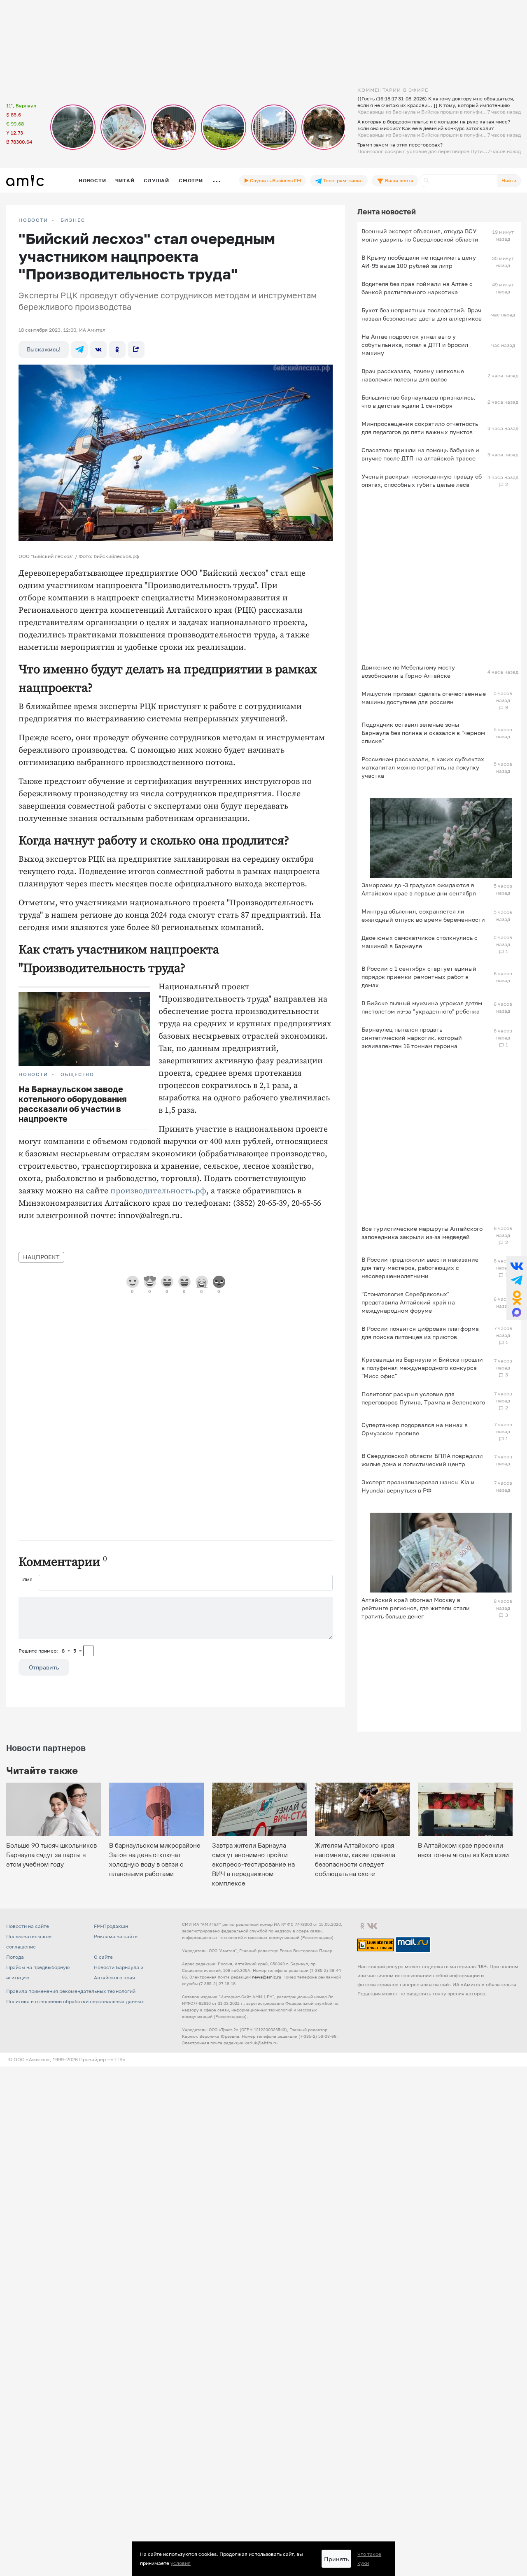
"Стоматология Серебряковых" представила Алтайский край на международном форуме (408, 1302)
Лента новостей (387, 212)
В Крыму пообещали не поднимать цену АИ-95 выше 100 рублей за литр (419, 262)
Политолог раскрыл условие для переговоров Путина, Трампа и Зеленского (423, 1398)
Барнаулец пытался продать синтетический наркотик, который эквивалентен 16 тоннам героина (412, 1038)
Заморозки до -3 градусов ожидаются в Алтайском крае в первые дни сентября (419, 889)
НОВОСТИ (33, 220)
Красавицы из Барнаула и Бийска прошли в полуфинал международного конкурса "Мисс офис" (422, 1368)
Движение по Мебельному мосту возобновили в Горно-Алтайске (408, 671)
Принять (336, 2559)
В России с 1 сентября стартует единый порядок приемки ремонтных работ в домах (419, 977)
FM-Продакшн (111, 1926)
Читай (125, 180)
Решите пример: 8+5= (50, 1651)
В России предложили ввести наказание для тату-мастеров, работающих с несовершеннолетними (420, 1268)
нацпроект (41, 1257)
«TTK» (118, 2059)
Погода (15, 1957)
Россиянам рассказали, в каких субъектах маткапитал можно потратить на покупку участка (423, 767)
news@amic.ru (267, 1977)
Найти (509, 180)
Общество (77, 1074)
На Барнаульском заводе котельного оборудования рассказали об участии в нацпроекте (73, 1104)
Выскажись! (44, 349)
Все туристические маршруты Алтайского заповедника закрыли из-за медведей (422, 1233)
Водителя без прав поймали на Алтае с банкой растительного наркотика (417, 288)
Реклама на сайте (116, 1936)
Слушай (156, 180)
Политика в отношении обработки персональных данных (75, 2001)
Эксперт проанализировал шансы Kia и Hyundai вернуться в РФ (418, 1486)
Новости (92, 180)
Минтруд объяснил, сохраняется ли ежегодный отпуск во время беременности (423, 915)
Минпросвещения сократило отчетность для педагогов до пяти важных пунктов (420, 428)
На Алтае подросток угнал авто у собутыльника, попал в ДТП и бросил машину (415, 345)
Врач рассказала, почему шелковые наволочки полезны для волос (413, 375)
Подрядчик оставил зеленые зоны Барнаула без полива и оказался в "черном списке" (423, 733)
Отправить (44, 1667)
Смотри (191, 180)
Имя (27, 1579)
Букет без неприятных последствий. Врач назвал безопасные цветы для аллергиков (422, 314)
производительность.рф (158, 1191)
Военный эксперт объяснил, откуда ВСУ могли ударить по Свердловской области (420, 235)
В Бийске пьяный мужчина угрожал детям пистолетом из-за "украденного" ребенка (422, 1007)
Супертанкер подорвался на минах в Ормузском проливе (415, 1429)
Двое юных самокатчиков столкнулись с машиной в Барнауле (420, 942)
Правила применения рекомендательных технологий (71, 1991)
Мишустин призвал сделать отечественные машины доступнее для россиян (424, 698)
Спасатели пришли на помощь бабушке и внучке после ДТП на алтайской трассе (420, 454)
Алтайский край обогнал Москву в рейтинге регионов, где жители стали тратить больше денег (416, 1608)
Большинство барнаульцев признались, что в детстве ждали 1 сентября (418, 401)
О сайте (103, 1957)
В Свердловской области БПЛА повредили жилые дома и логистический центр (422, 1460)
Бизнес (73, 220)
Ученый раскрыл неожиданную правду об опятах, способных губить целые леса (422, 480)
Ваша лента (399, 180)
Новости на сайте (28, 1926)
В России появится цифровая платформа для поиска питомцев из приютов (420, 1333)
